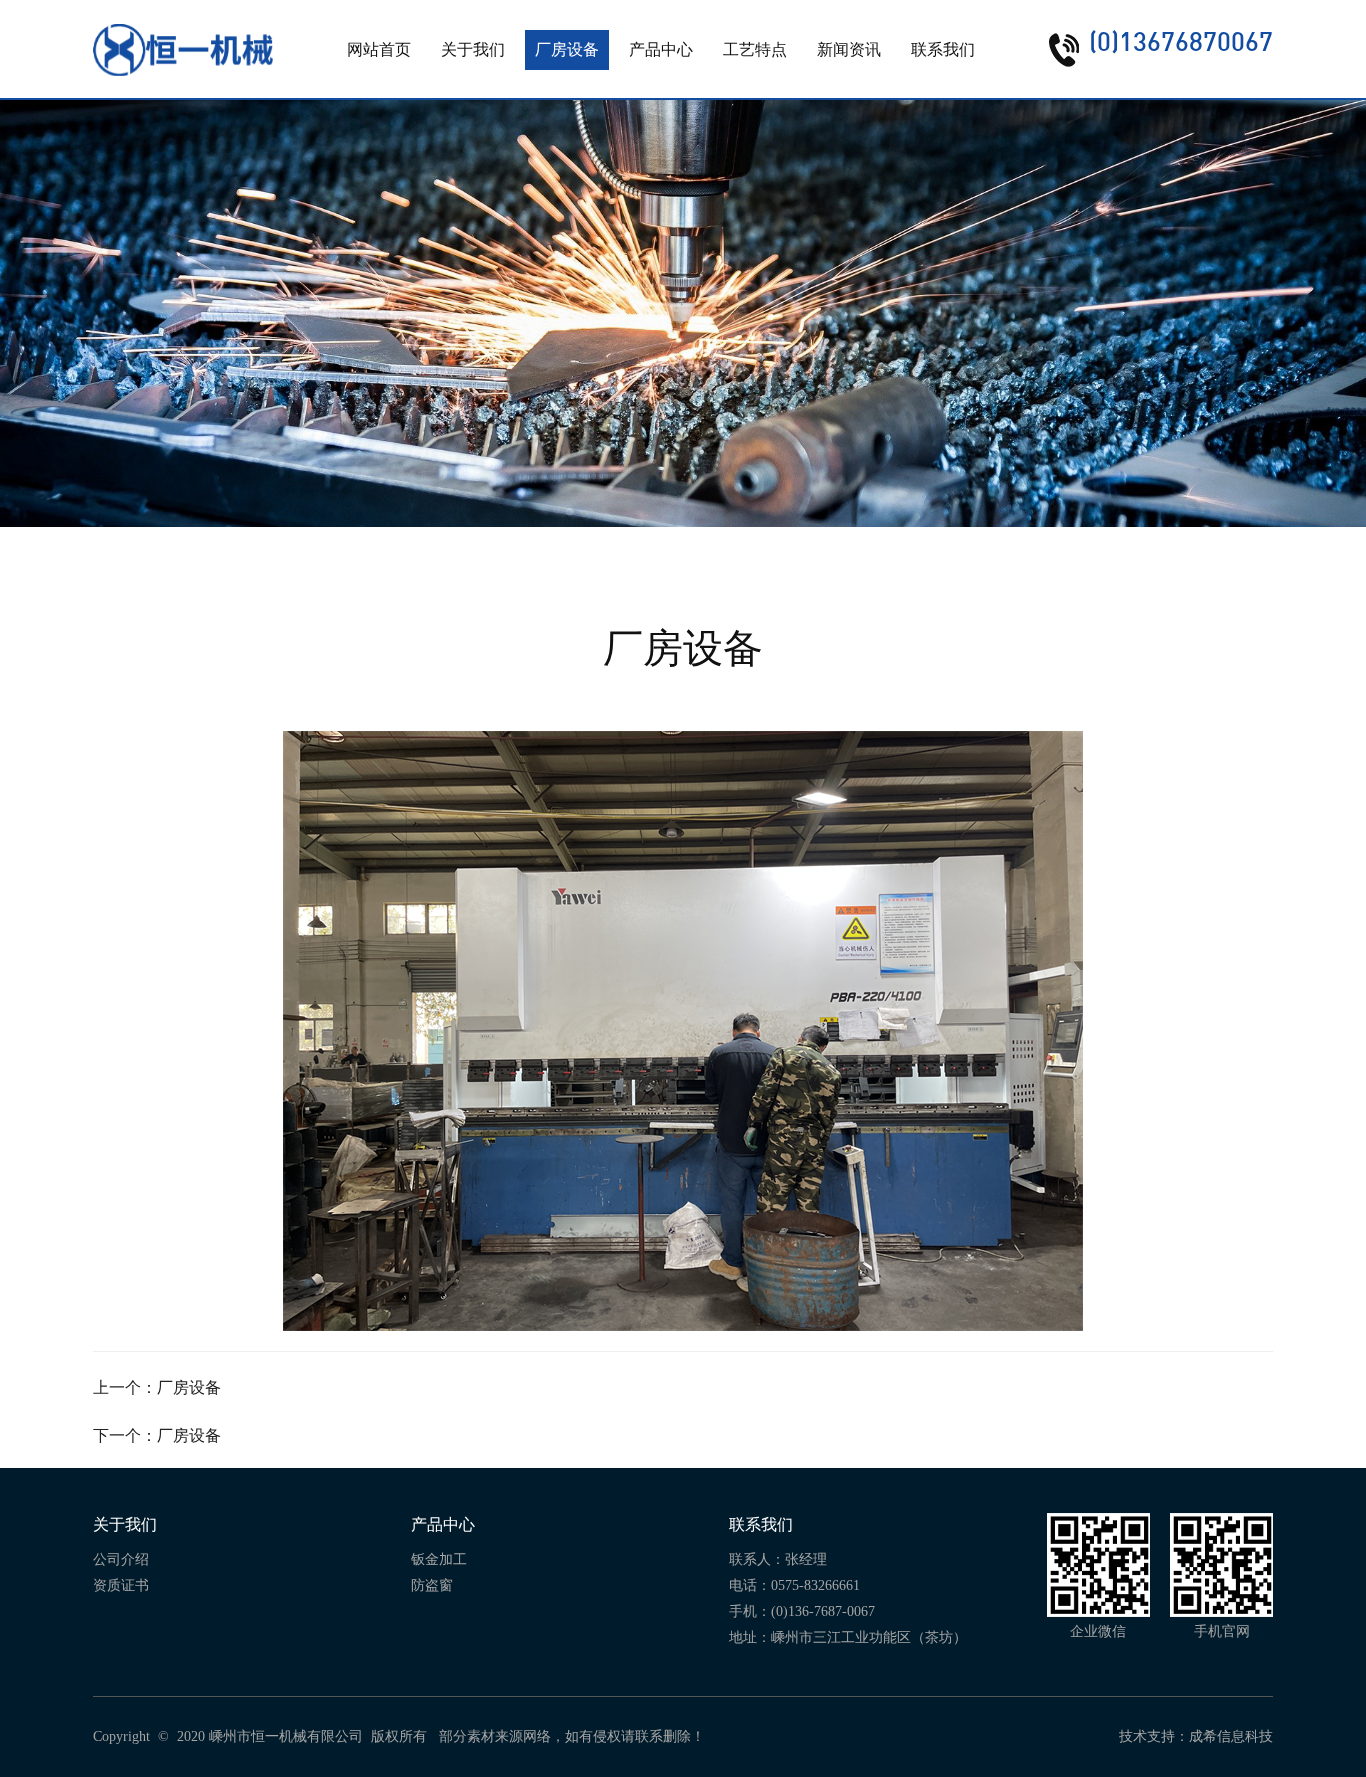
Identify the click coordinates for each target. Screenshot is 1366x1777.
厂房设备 (567, 49)
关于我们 (473, 49)
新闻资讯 (849, 49)
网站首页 (379, 49)
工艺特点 (755, 49)
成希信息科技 (1231, 1736)
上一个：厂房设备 (157, 1387)
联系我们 (943, 49)
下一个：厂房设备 (157, 1435)
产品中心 (661, 49)
